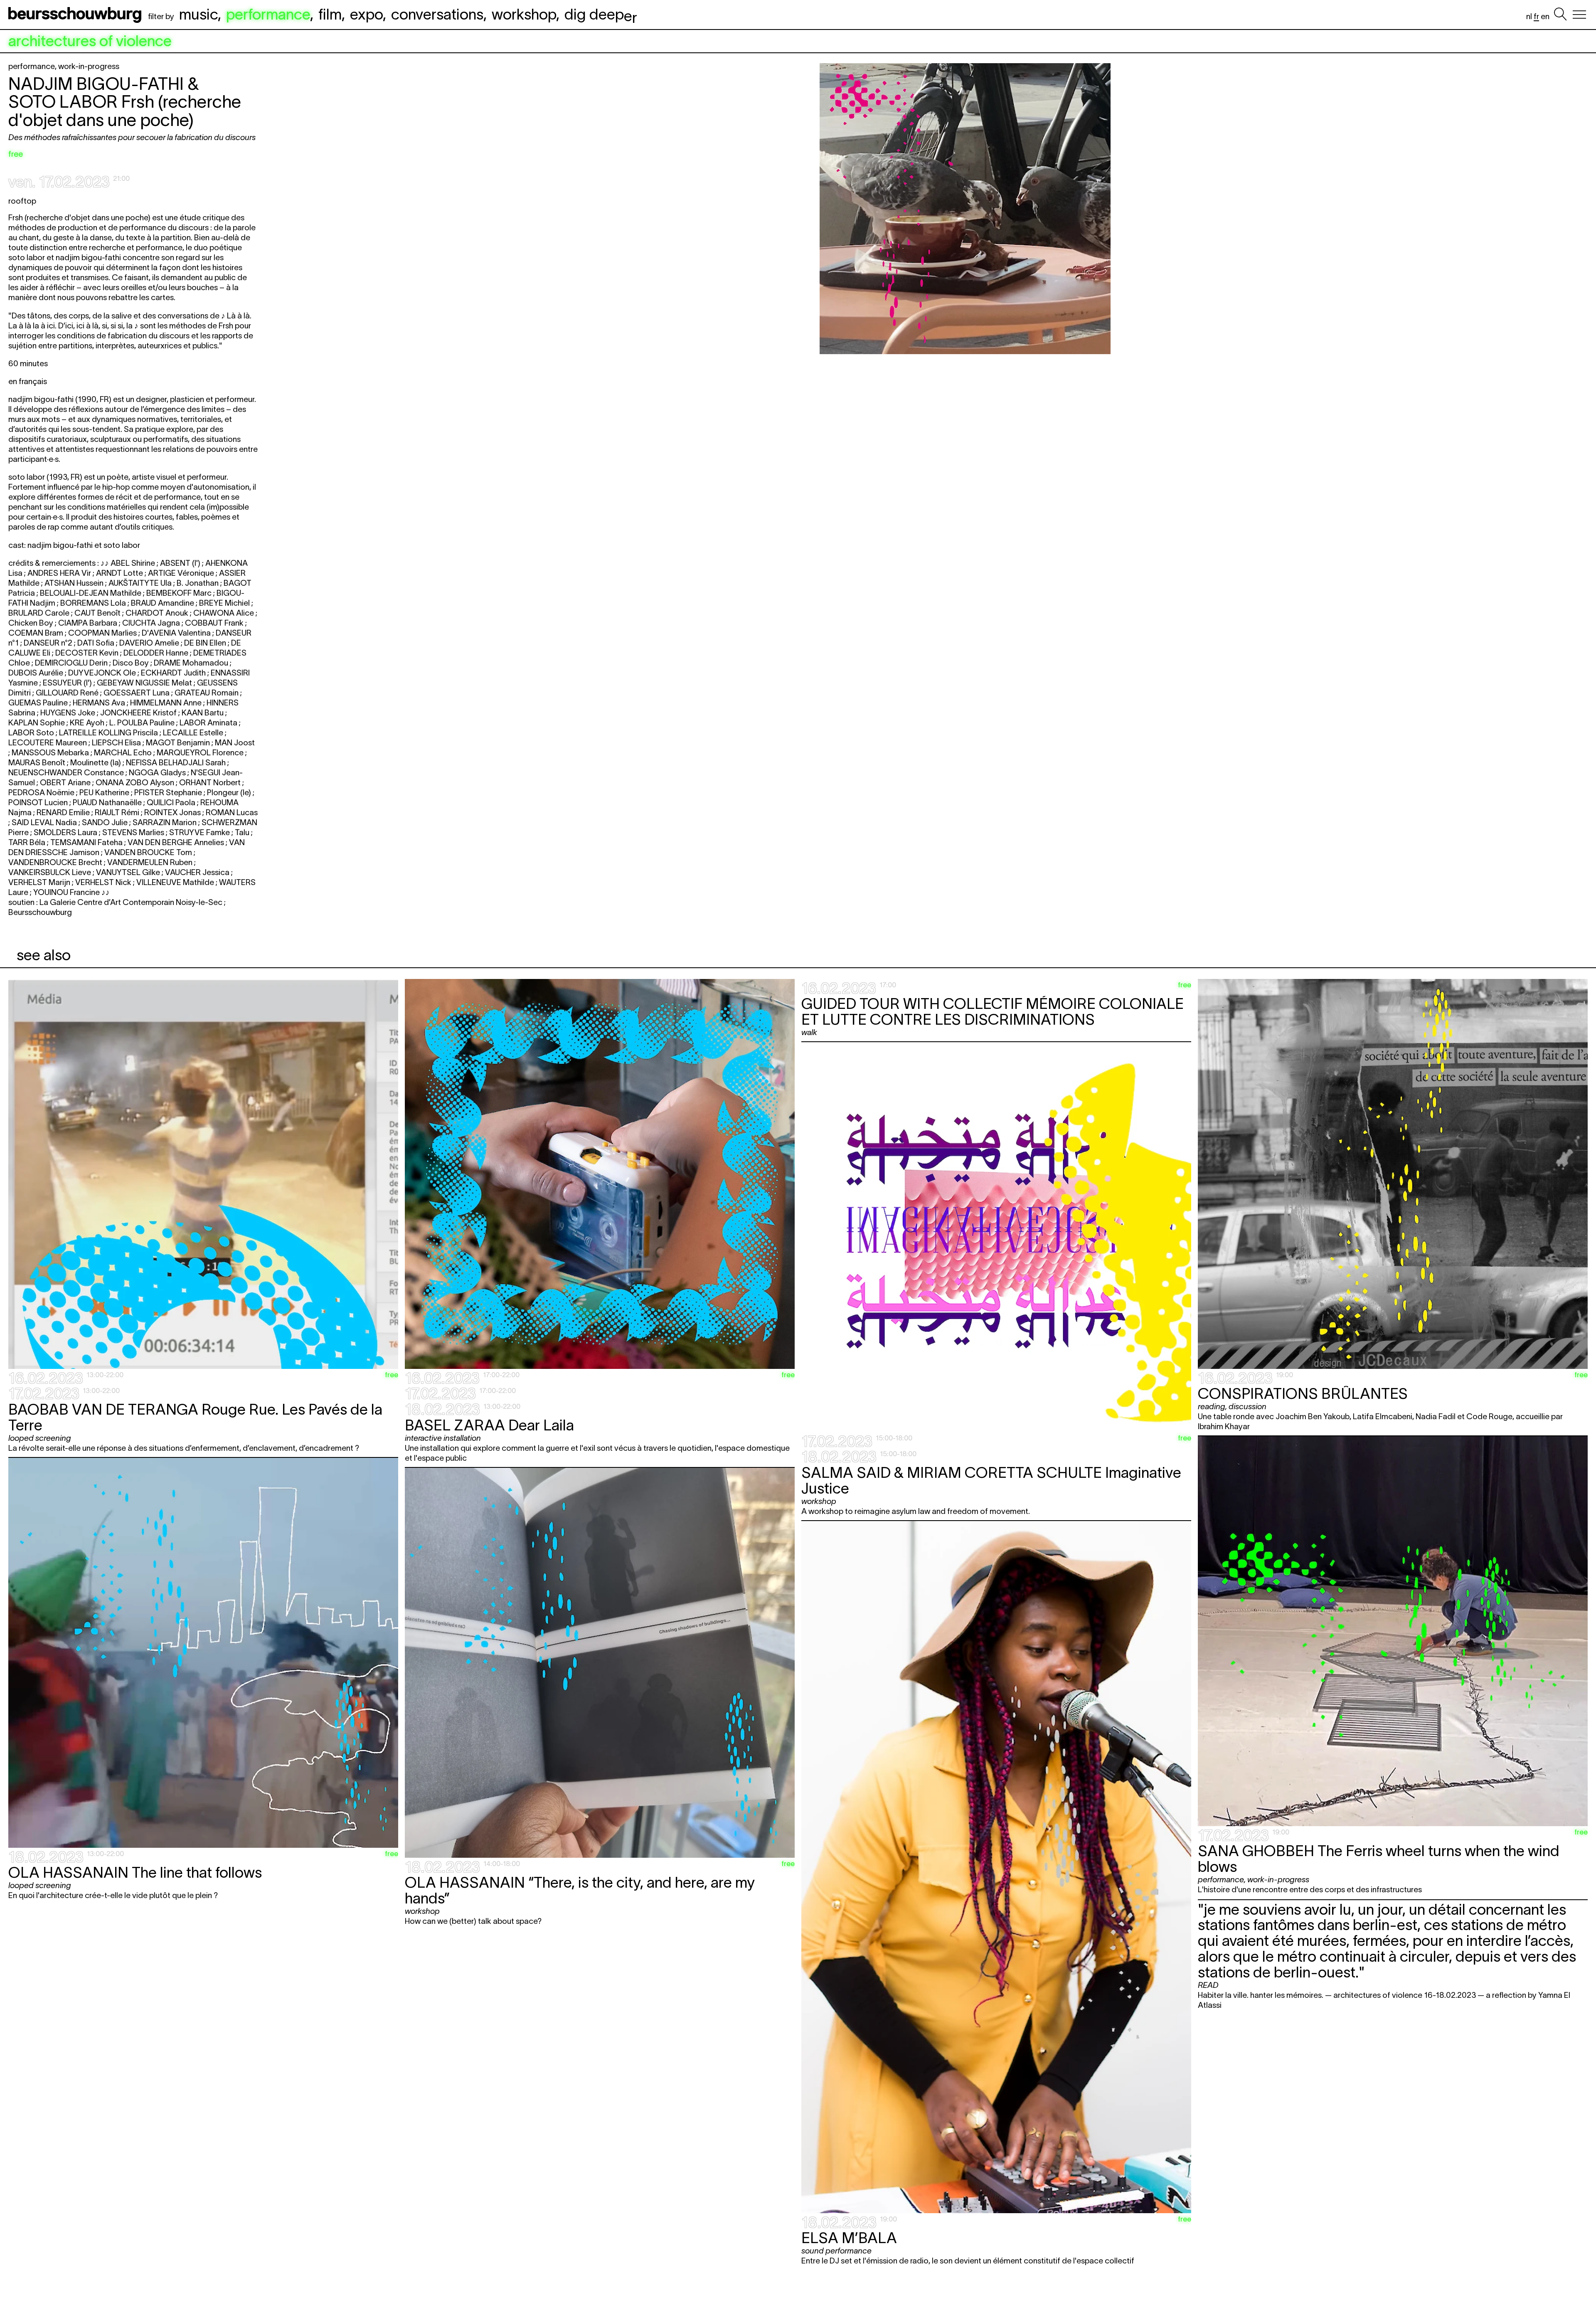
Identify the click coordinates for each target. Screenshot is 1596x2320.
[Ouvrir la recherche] (1560, 15)
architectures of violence (90, 41)
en (1545, 16)
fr (1536, 16)
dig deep (601, 14)
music (198, 14)
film (330, 14)
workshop (524, 14)
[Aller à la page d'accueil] (76, 15)
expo (366, 14)
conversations (437, 14)
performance (268, 14)
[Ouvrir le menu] (1579, 15)
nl (1529, 16)
